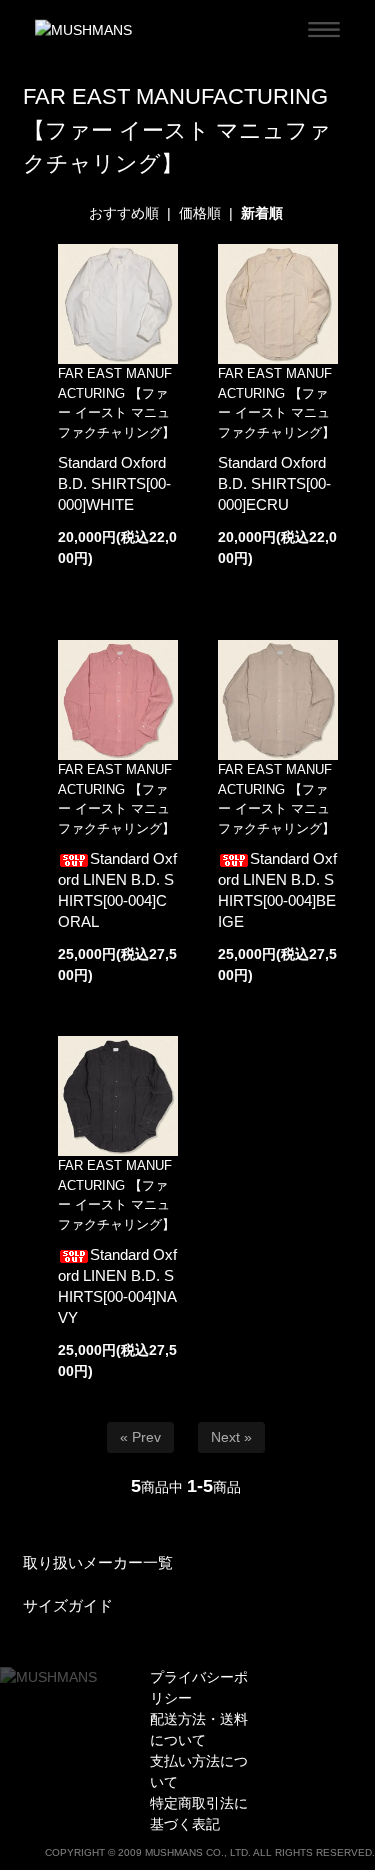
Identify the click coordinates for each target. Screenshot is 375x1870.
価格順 (200, 213)
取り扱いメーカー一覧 (98, 1562)
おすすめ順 (124, 213)
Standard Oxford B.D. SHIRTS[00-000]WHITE (114, 483)
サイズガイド (68, 1605)
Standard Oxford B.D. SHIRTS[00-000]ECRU (274, 483)
